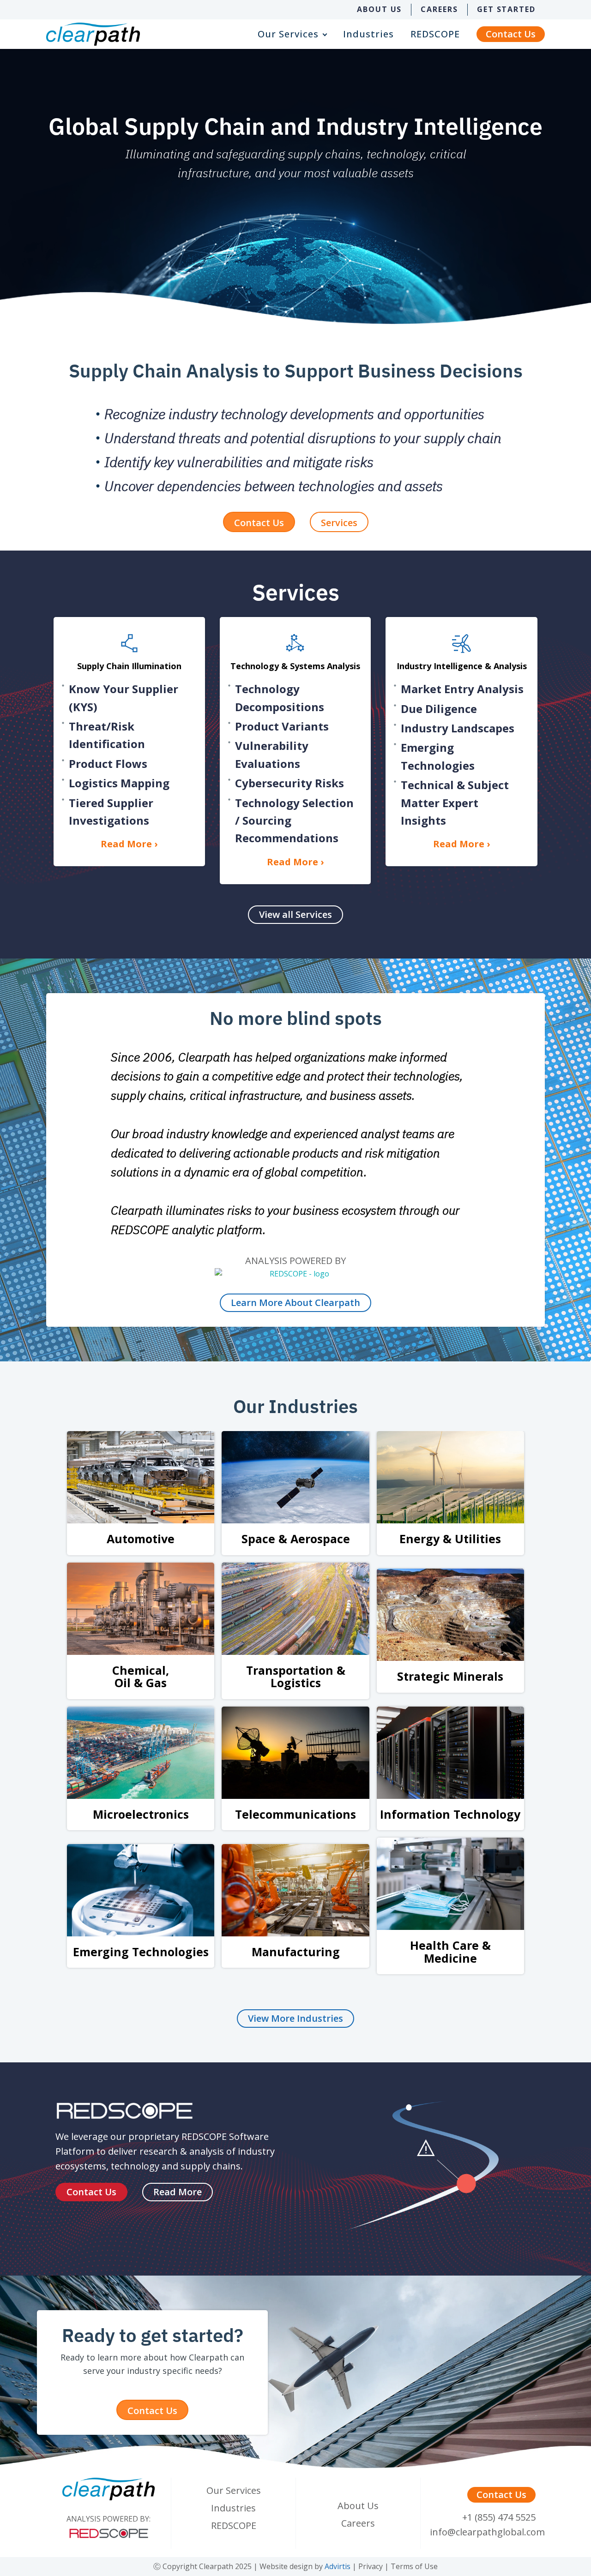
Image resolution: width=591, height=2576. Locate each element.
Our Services (288, 34)
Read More (178, 2192)
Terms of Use (414, 2566)
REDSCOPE (435, 34)
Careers (439, 9)
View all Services (295, 914)
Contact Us (511, 34)
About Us (379, 9)
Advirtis (338, 2566)
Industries (368, 34)
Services (339, 523)
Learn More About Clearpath (295, 1303)
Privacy (371, 2566)
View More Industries (295, 2018)
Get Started (506, 9)
